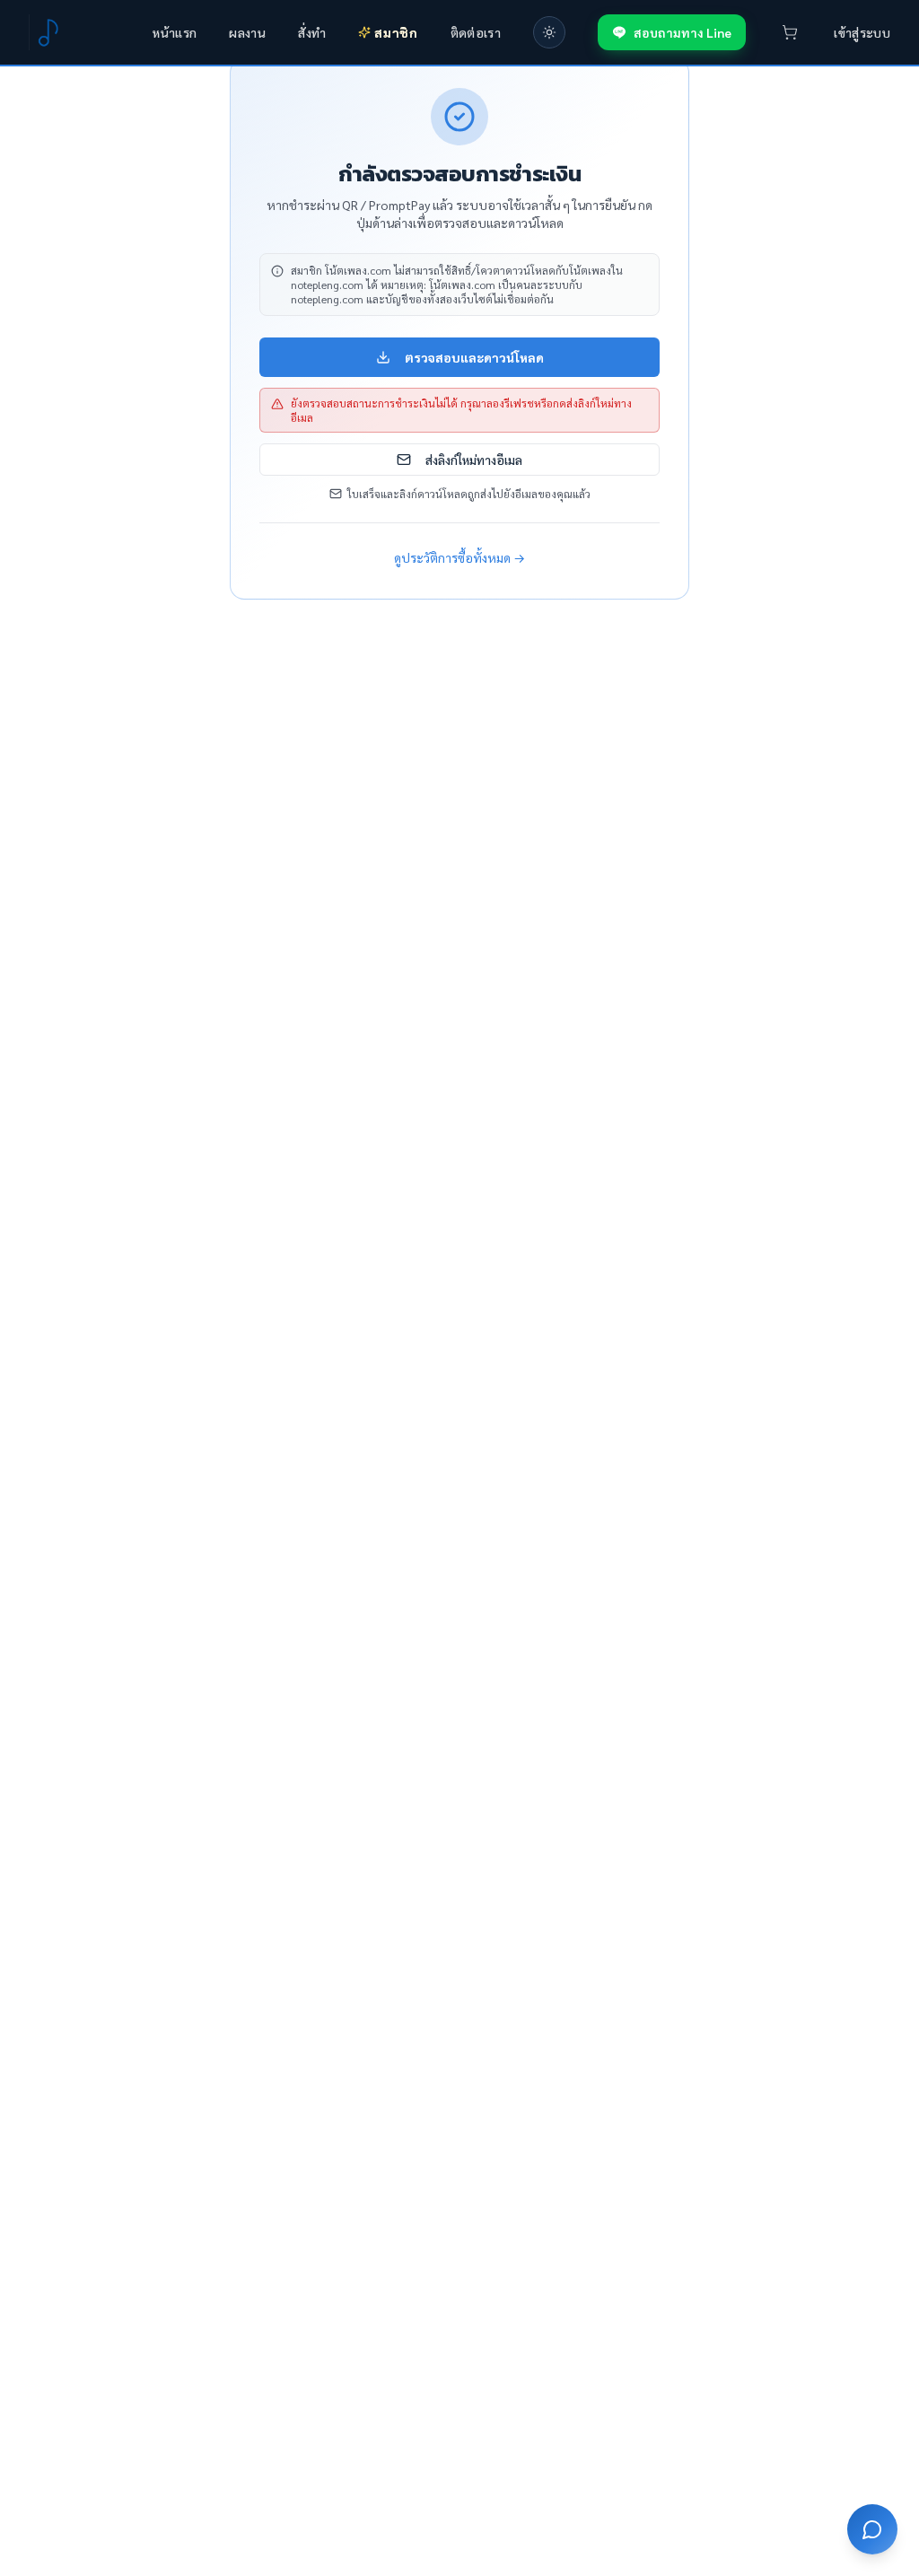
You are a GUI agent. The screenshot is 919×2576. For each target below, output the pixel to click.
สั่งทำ (312, 32)
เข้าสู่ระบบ (862, 32)
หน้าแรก (175, 32)
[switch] (549, 32)
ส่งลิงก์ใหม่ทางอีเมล (474, 460)
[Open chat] (872, 2529)
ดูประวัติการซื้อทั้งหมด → (459, 557)
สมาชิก (396, 32)
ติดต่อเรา (476, 32)
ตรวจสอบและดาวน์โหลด (474, 357)
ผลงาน (247, 32)
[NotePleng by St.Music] (47, 32)
